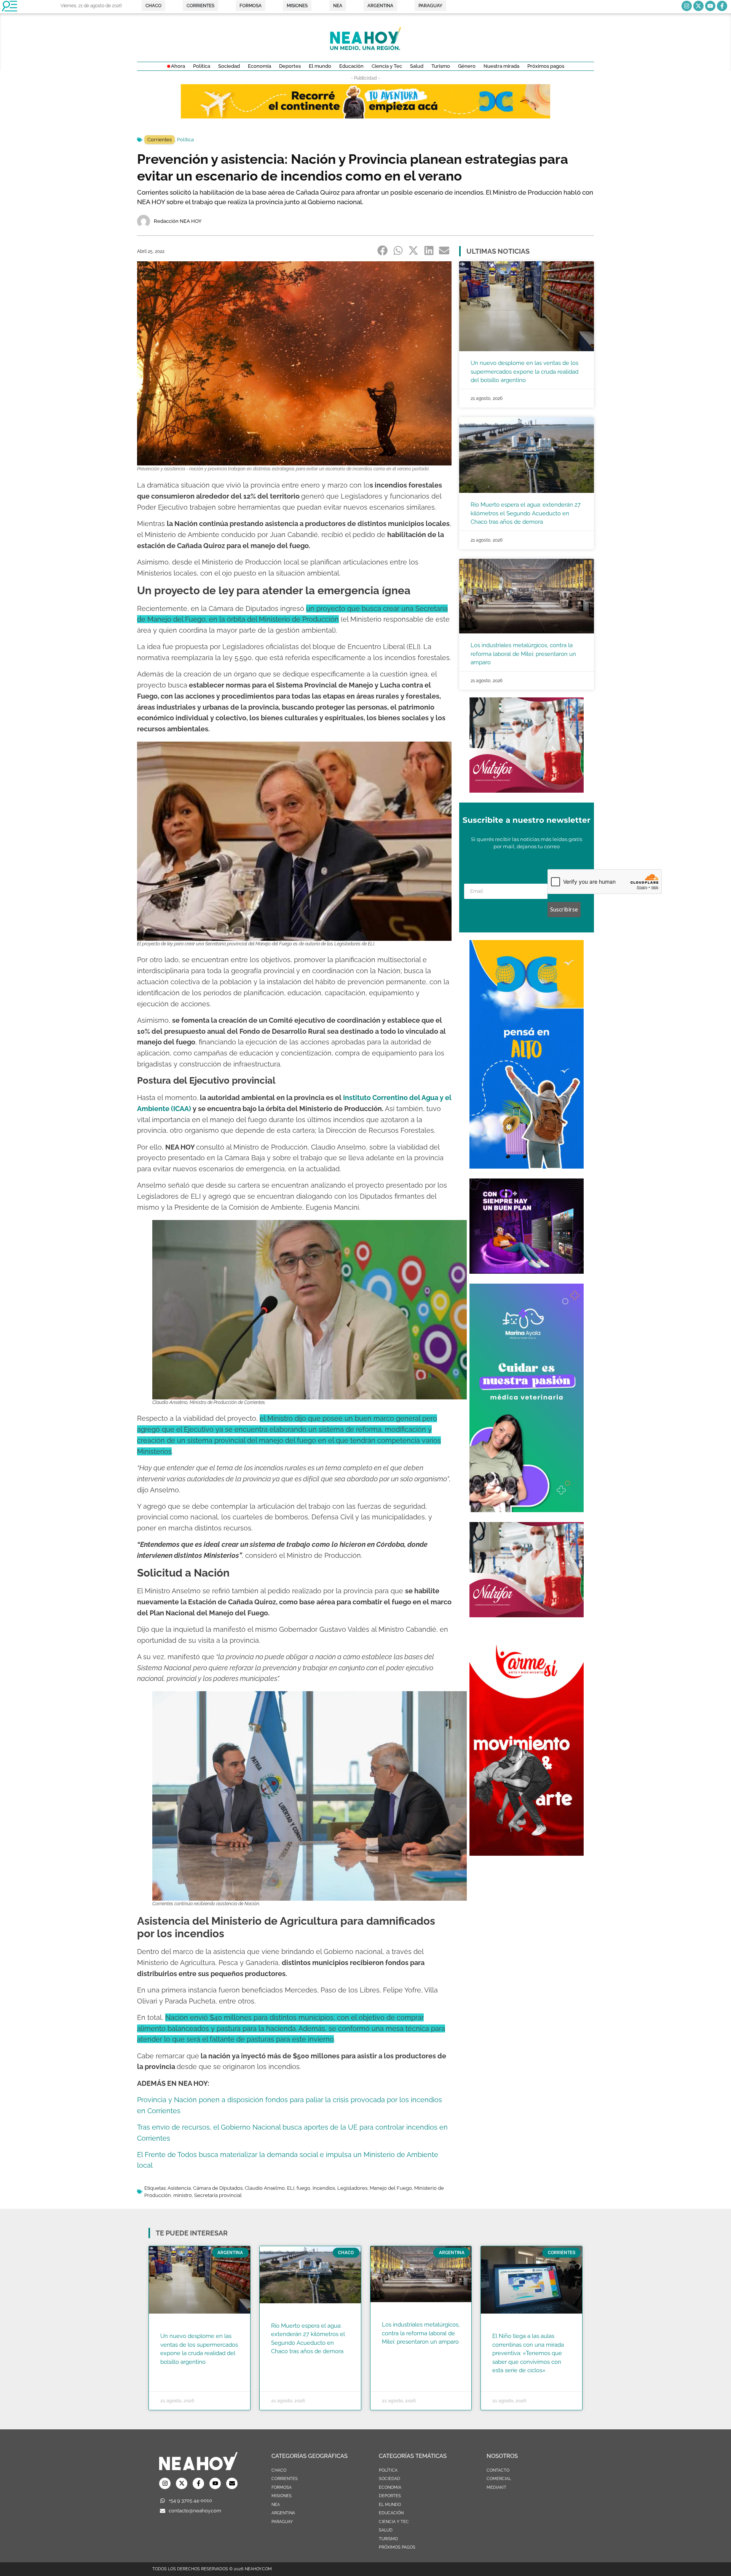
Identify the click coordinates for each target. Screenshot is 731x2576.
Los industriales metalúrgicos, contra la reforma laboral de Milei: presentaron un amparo (523, 654)
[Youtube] (710, 6)
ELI (291, 2188)
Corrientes (160, 140)
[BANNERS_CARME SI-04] (527, 1853)
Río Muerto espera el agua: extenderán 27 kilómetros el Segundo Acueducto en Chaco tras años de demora (526, 513)
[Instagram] (687, 6)
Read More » (175, 2371)
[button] (383, 251)
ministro (183, 2195)
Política (185, 140)
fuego (303, 2188)
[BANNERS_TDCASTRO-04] (527, 1166)
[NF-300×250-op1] (527, 790)
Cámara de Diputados (218, 2188)
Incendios (324, 2188)
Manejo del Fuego (391, 2188)
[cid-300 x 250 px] (527, 1271)
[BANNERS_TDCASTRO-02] (365, 116)
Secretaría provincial (218, 2195)
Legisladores (352, 2188)
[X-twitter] (698, 6)
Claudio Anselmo (265, 2188)
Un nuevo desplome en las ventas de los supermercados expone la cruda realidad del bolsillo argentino (524, 372)
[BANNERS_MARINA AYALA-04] (527, 1510)
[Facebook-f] (722, 6)
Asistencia (179, 2188)
